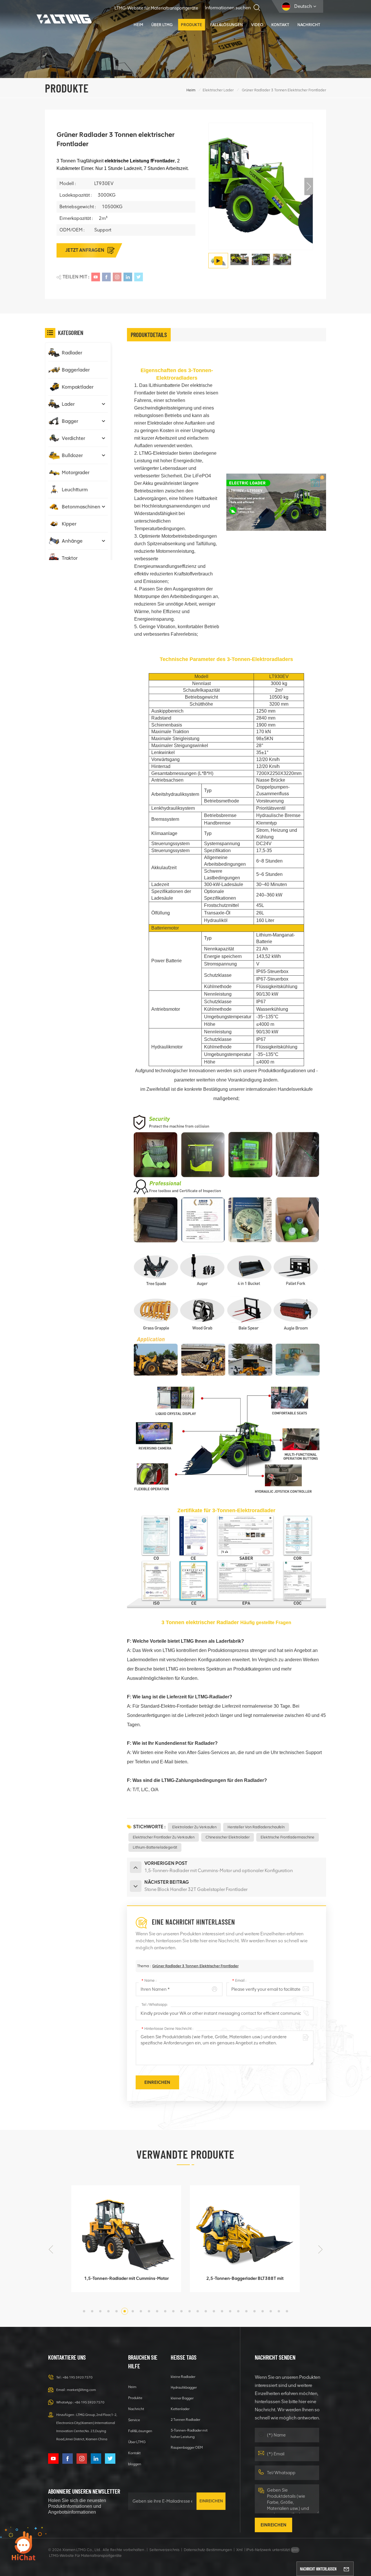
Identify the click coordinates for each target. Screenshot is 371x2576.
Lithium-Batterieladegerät (155, 1847)
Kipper (69, 524)
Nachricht (309, 25)
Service (134, 2420)
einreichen (211, 2501)
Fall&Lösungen (227, 25)
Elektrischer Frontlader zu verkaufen (164, 1837)
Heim (138, 25)
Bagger (70, 421)
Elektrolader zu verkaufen (194, 1827)
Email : (239, 1980)
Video (257, 25)
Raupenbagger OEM (187, 2447)
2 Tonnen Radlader (185, 2420)
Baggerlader (76, 370)
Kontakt (280, 25)
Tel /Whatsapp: (155, 2005)
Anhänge (72, 541)
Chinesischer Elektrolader (228, 1837)
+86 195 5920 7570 (78, 2377)
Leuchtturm (75, 490)
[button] (309, 186)
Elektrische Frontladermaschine (288, 1837)
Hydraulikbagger (184, 2387)
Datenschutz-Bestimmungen (208, 2550)
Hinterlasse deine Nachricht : (167, 2029)
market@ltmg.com (81, 2390)
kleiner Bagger (182, 2398)
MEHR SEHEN (122, 2285)
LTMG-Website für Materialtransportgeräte (156, 8)
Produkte (191, 25)
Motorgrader (76, 472)
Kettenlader (180, 2409)
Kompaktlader (78, 387)
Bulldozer (72, 455)
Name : (149, 1980)
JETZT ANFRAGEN (85, 250)
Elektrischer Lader (218, 90)
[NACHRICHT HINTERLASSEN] (346, 2569)
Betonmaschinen (81, 507)
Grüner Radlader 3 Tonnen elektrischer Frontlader (195, 1966)
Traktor (70, 558)
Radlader (72, 353)
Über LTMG (162, 25)
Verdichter (73, 438)
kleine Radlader (183, 2377)
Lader (68, 404)
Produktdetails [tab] (149, 335)
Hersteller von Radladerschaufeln (256, 1827)
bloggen (135, 2464)
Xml (239, 2550)
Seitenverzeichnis (164, 2550)
